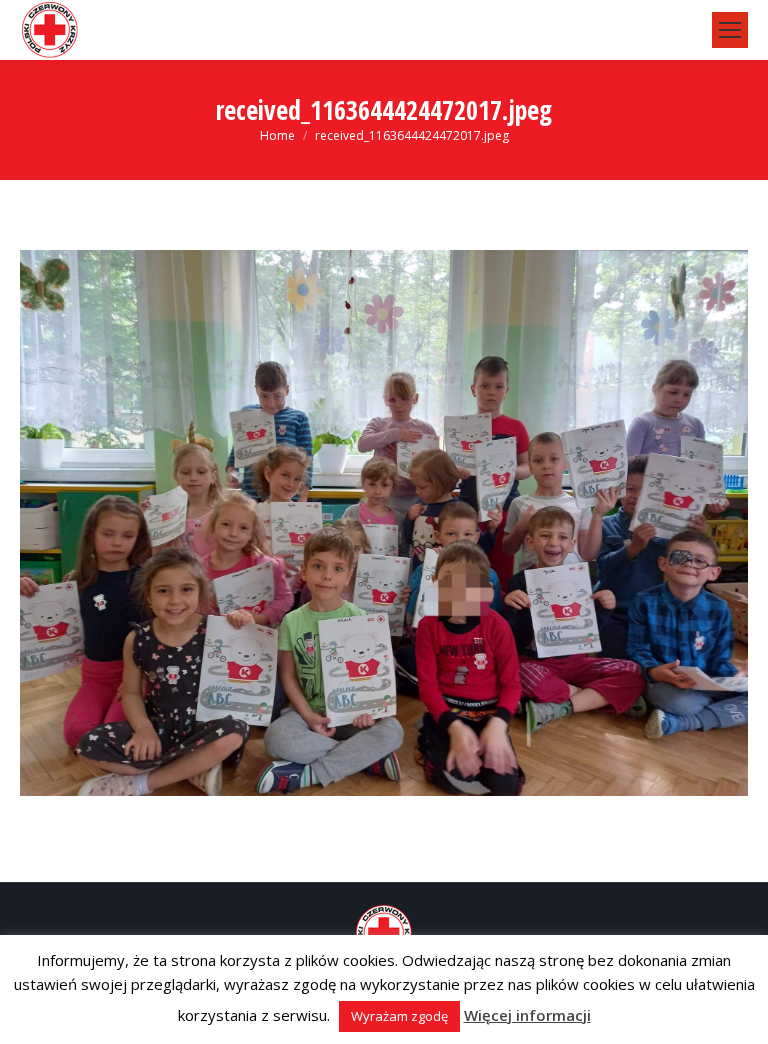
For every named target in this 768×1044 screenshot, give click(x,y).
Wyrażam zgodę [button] (399, 1016)
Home (277, 135)
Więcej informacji (527, 1015)
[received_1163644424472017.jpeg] (384, 523)
